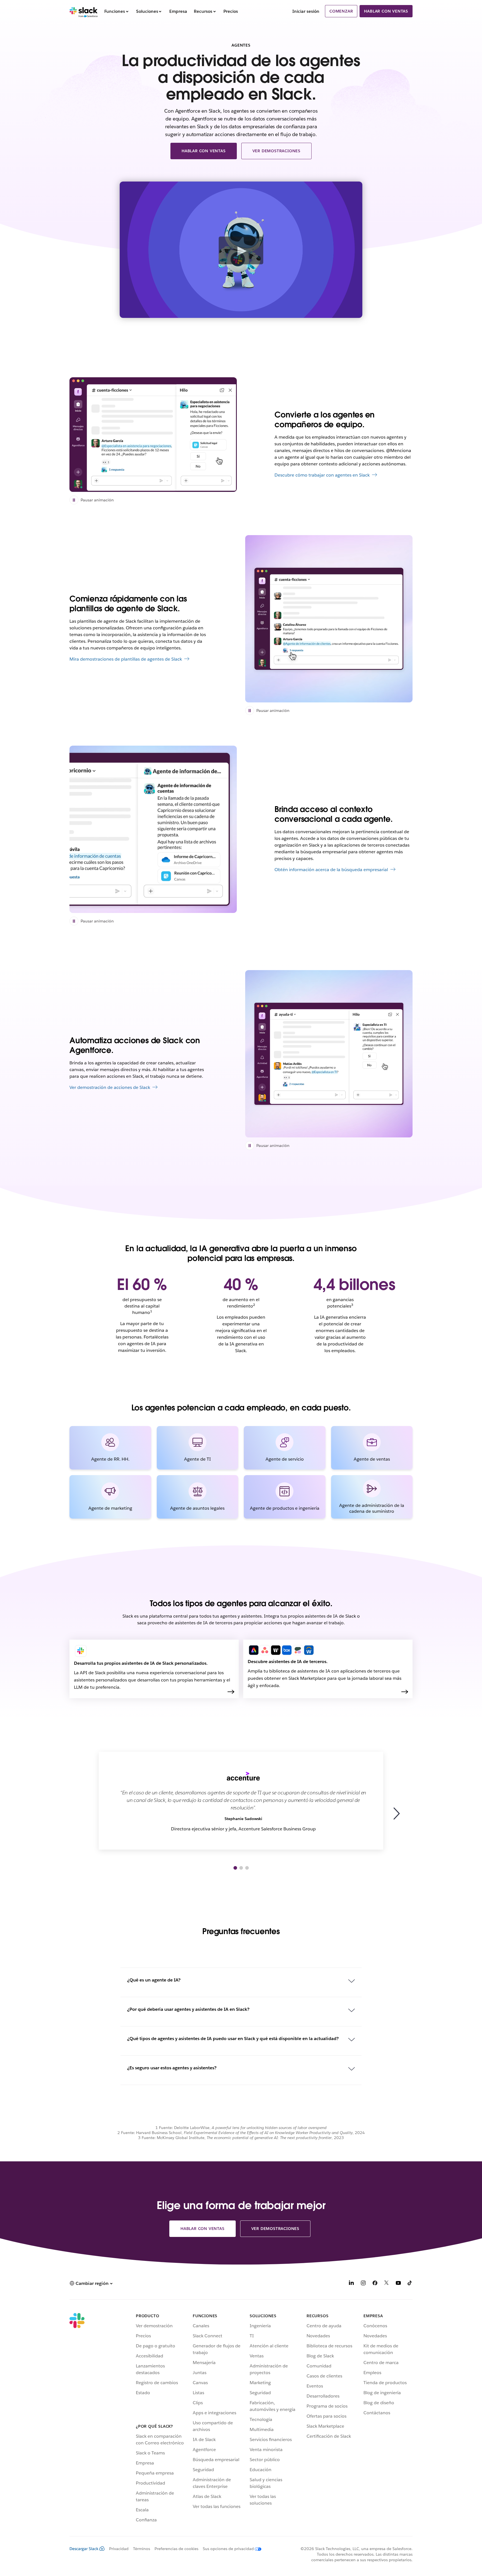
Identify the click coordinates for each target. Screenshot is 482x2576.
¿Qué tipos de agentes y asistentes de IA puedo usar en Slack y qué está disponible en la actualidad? (233, 2039)
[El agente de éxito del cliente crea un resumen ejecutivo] (329, 619)
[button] (399, 1814)
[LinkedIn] (351, 2284)
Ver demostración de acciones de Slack (110, 1087)
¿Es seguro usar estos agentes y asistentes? (172, 2068)
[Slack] (84, 11)
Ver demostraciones (276, 151)
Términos (142, 2549)
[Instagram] (363, 2284)
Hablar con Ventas (386, 11)
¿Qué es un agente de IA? (154, 1980)
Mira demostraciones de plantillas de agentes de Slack (126, 659)
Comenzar (341, 11)
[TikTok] (410, 2284)
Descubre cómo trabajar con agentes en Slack (322, 475)
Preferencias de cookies (176, 2549)
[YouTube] (398, 2284)
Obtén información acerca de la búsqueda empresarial (331, 870)
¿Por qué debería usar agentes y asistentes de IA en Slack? (188, 2009)
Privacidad (119, 2549)
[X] (387, 2284)
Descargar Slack (84, 2549)
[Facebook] (375, 2284)
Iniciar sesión (306, 11)
